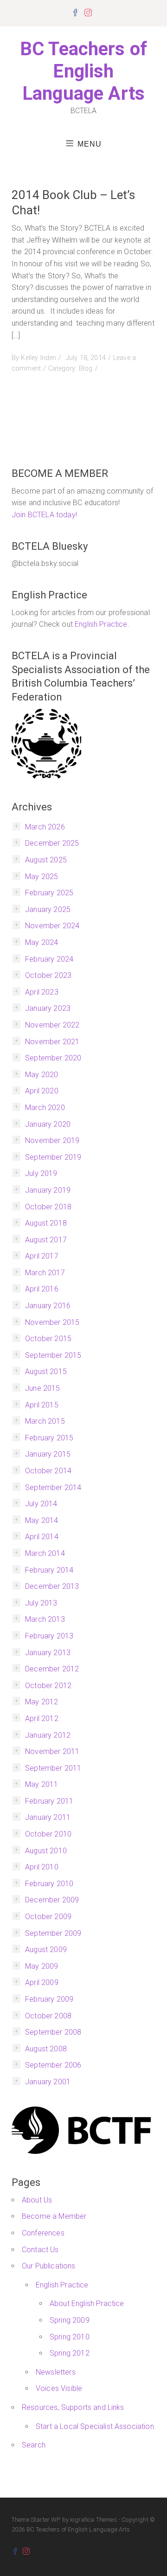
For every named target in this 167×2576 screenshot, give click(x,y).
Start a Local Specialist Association (95, 2426)
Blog (86, 369)
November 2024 (52, 926)
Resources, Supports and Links (73, 2407)
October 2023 (48, 975)
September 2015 (53, 1355)
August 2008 (46, 2049)
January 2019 (48, 1190)
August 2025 (46, 860)
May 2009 (42, 1966)
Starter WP (46, 2520)
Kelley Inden (39, 358)
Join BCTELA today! (44, 515)
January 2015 (48, 1454)
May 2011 (42, 1784)
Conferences (43, 2233)
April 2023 (42, 992)
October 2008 (48, 2016)
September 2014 (53, 1487)
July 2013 (41, 1603)
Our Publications (49, 2266)
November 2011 (52, 1751)
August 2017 (46, 1240)
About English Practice (87, 2303)
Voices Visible (59, 2388)
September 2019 (53, 1157)
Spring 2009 (70, 2320)
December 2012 (52, 1669)
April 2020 (42, 1091)
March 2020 (45, 1108)
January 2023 (48, 1008)
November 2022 (52, 1025)
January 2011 (48, 1817)
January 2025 (48, 909)
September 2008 (53, 2032)
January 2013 (48, 1653)
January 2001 (48, 2082)
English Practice (101, 624)
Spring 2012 (70, 2353)
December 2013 (52, 1586)
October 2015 (48, 1339)
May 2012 (42, 1702)
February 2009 (49, 1999)
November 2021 (52, 1042)
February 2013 (49, 1636)
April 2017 (42, 1256)
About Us (37, 2200)
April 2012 (42, 1718)
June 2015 (42, 1388)
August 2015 (46, 1372)
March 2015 (45, 1421)
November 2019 (52, 1140)
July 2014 (41, 1504)
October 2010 (48, 1834)
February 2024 (49, 959)
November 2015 (52, 1322)
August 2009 (46, 1950)
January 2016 (48, 1306)
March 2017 (45, 1273)
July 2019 (41, 1173)
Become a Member (54, 2216)
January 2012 (48, 1735)
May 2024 (42, 942)
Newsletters (56, 2372)
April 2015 (42, 1405)
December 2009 (52, 1900)
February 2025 (49, 893)
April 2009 (42, 1982)
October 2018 (48, 1207)
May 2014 (42, 1520)
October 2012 (48, 1686)
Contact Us (40, 2250)
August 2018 (46, 1223)
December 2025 (52, 843)
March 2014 (45, 1553)
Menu (90, 144)
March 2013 (45, 1619)
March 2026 (45, 827)
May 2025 (42, 877)
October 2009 (48, 1917)
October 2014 (48, 1471)
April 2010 (42, 1867)
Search (34, 2445)
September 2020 (53, 1058)
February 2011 (49, 1801)
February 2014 (49, 1570)
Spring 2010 (70, 2337)
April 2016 (42, 1289)
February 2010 (49, 1884)
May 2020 (42, 1075)
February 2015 (49, 1438)
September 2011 (53, 1768)
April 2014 (42, 1537)
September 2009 (53, 1933)
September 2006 (53, 2065)
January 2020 (48, 1124)
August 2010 (46, 1851)
